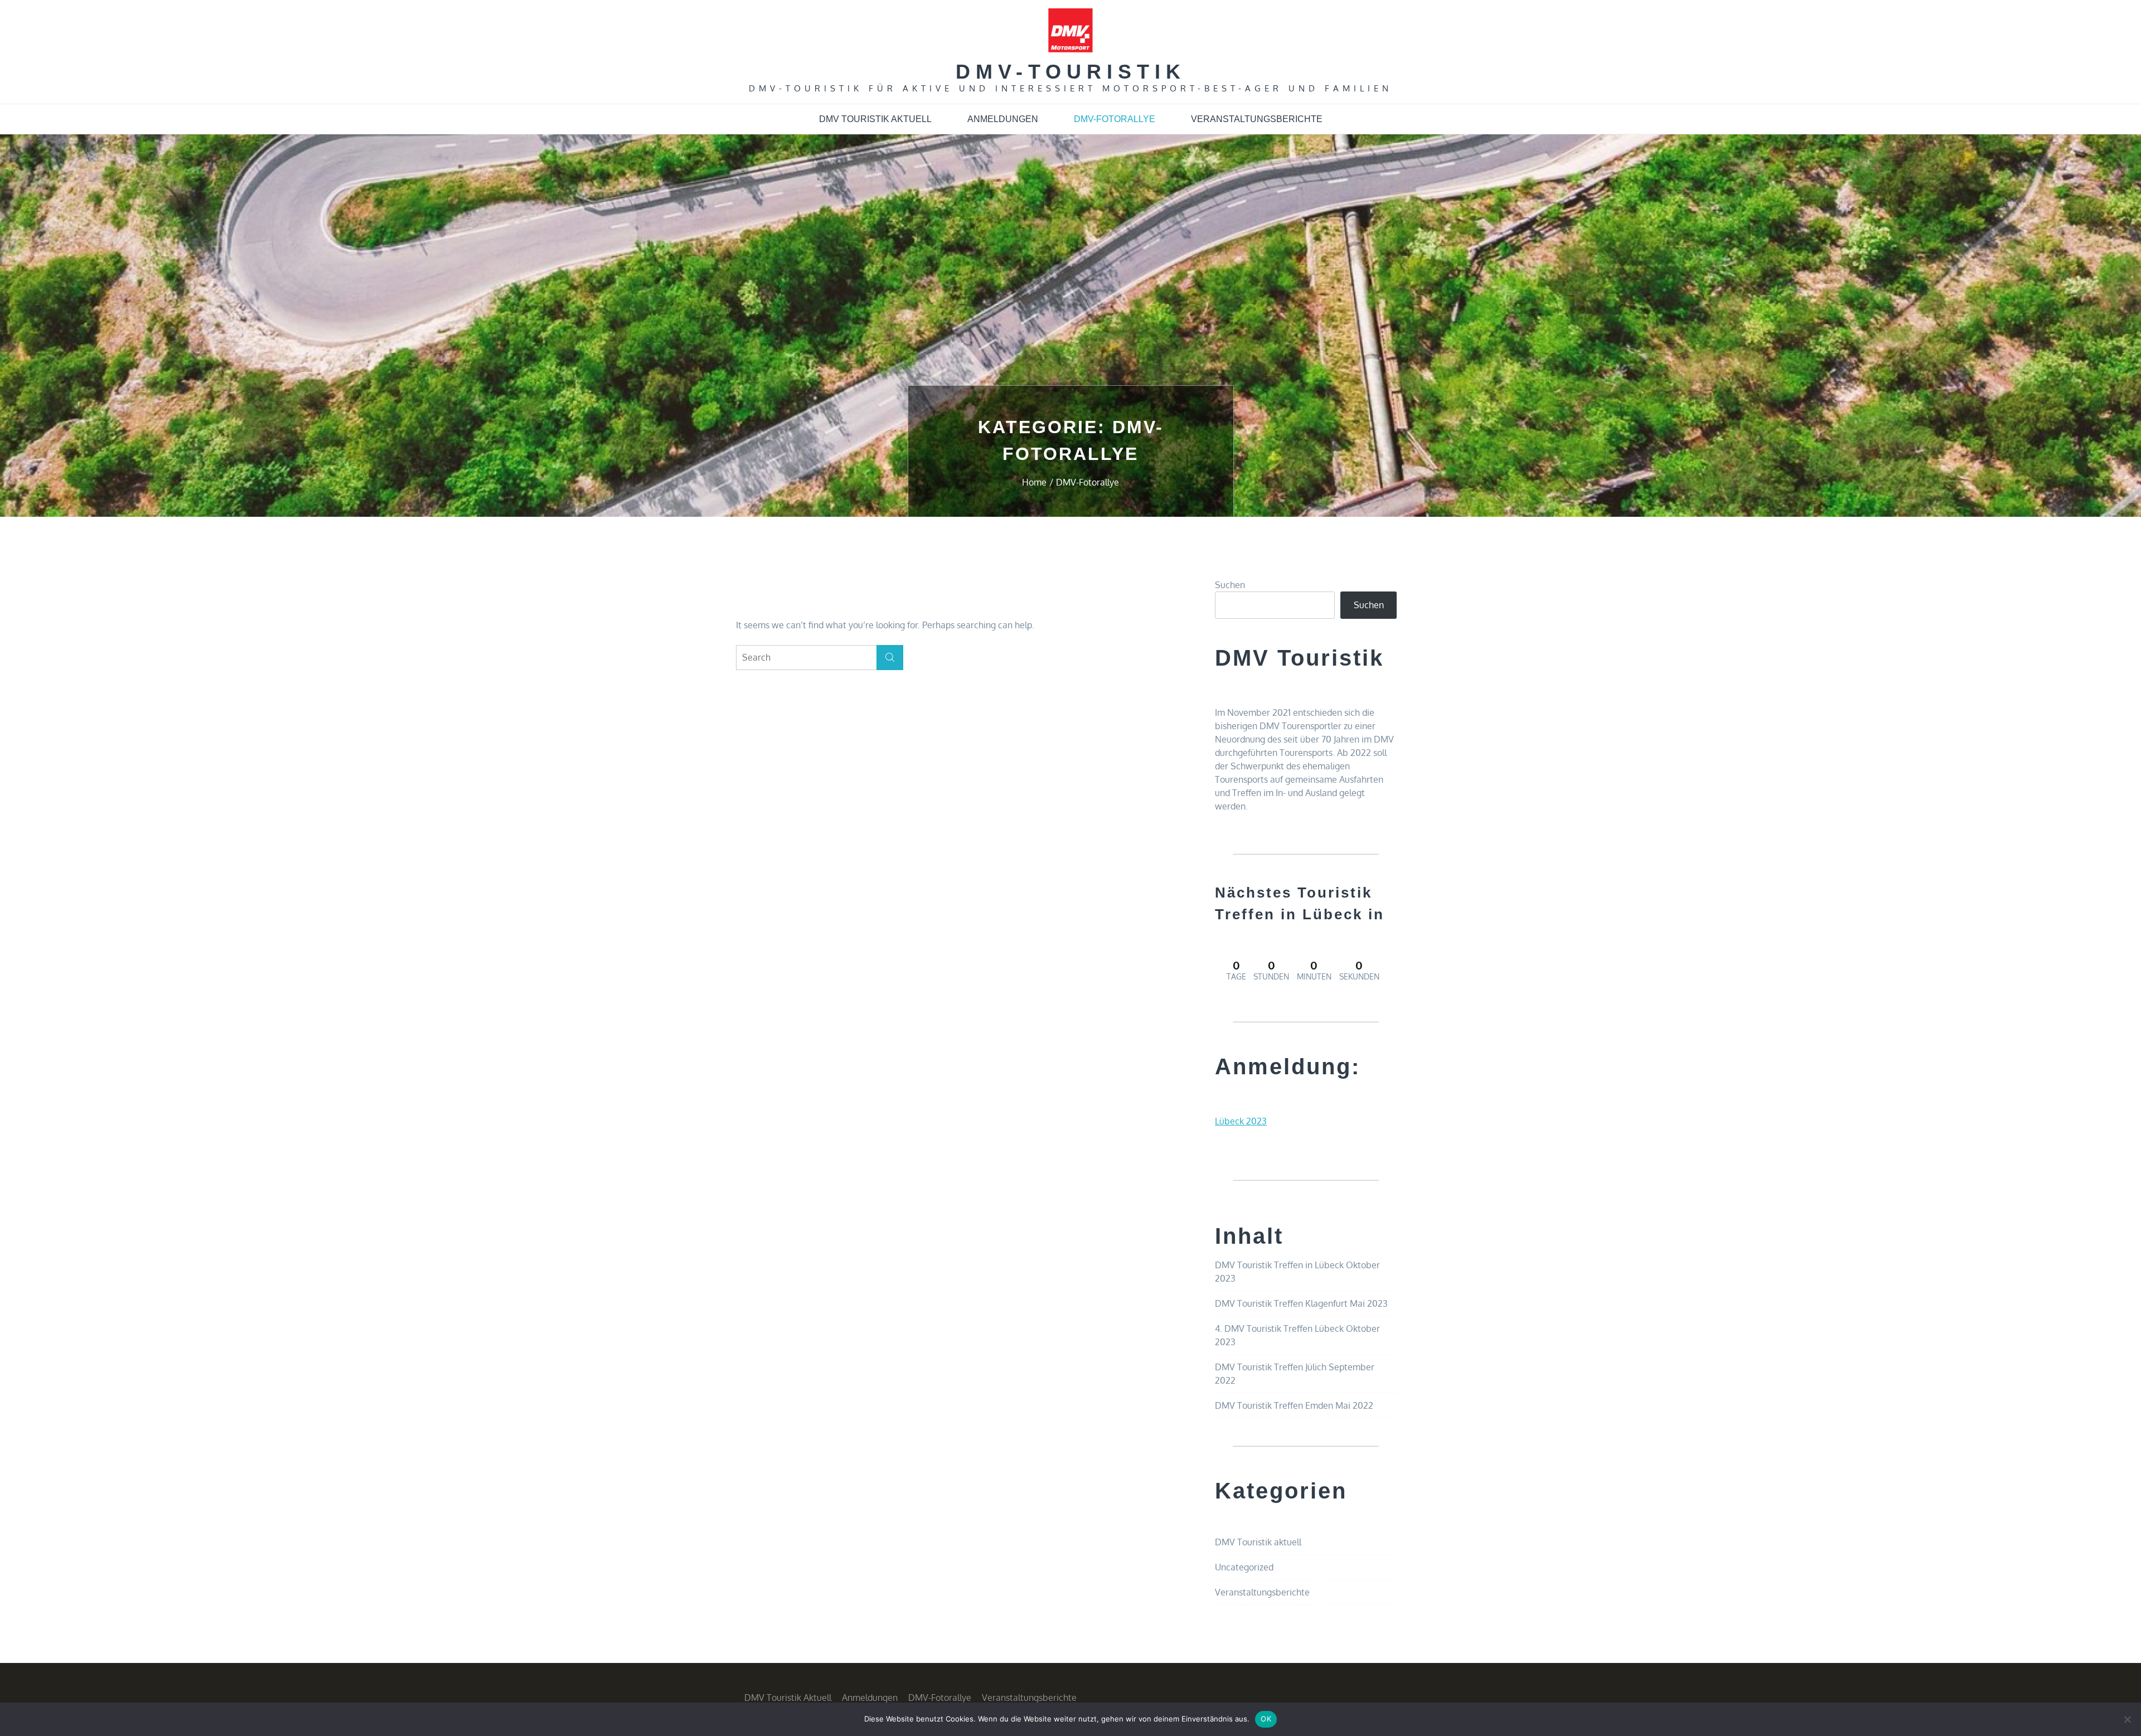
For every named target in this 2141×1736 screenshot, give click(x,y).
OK (1266, 1719)
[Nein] (2127, 1719)
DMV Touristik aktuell (875, 119)
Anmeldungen (1003, 119)
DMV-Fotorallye (1115, 119)
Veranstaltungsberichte (1257, 119)
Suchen (1230, 585)
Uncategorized (1244, 1567)
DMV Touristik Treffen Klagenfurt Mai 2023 (1301, 1303)
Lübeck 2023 (1241, 1121)
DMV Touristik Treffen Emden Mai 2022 (1294, 1405)
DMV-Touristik (1071, 72)
